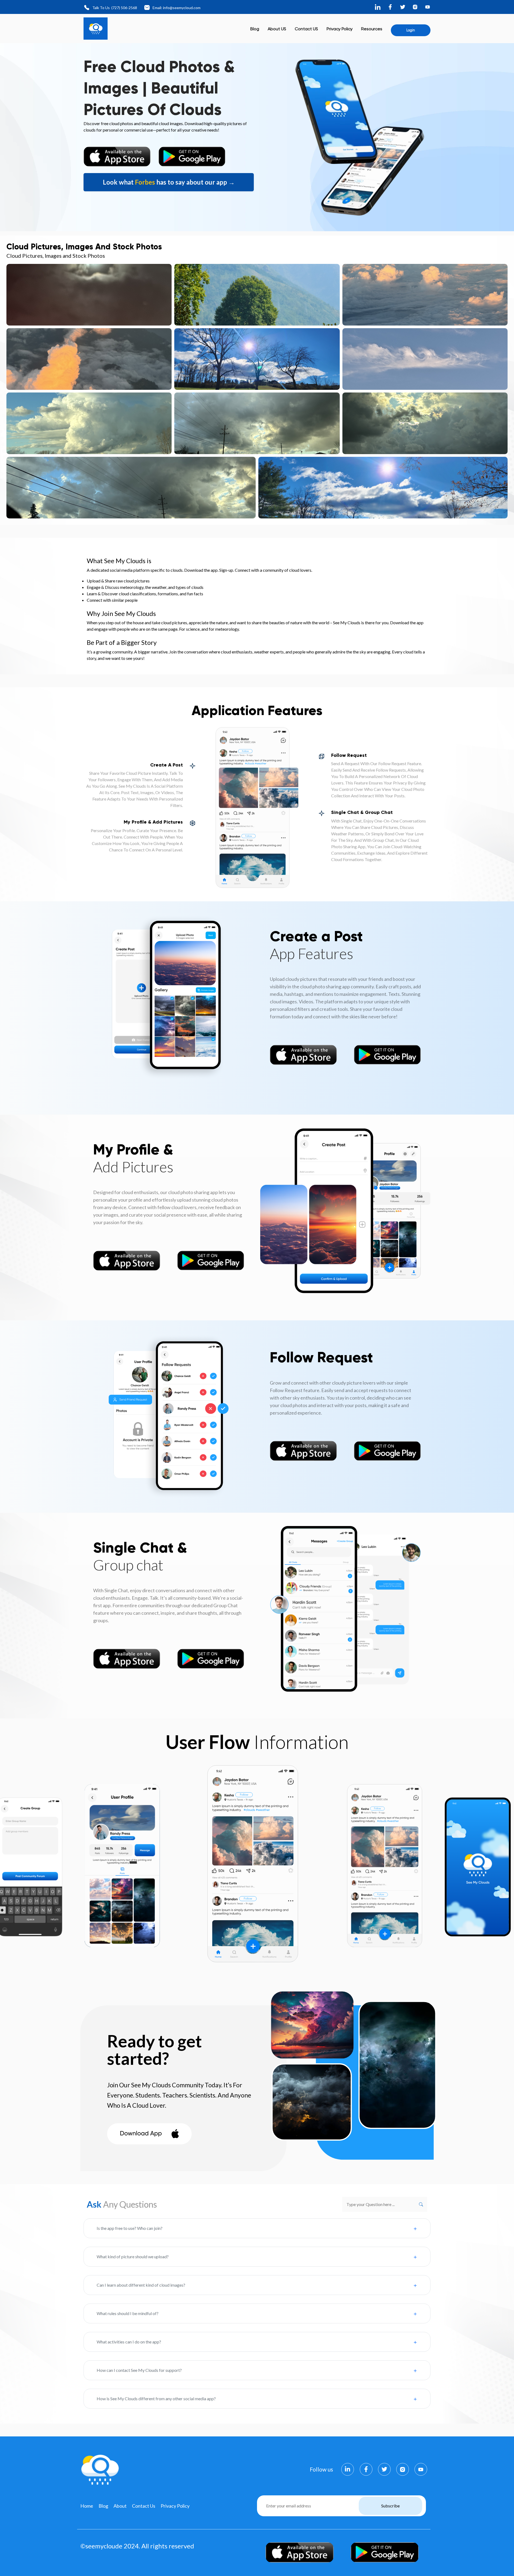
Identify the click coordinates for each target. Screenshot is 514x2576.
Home (87, 2506)
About (120, 2506)
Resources (372, 29)
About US (277, 29)
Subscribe (390, 2506)
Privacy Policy (340, 29)
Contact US (306, 29)
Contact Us (144, 2506)
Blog (255, 29)
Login (411, 30)
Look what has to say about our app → (169, 182)
